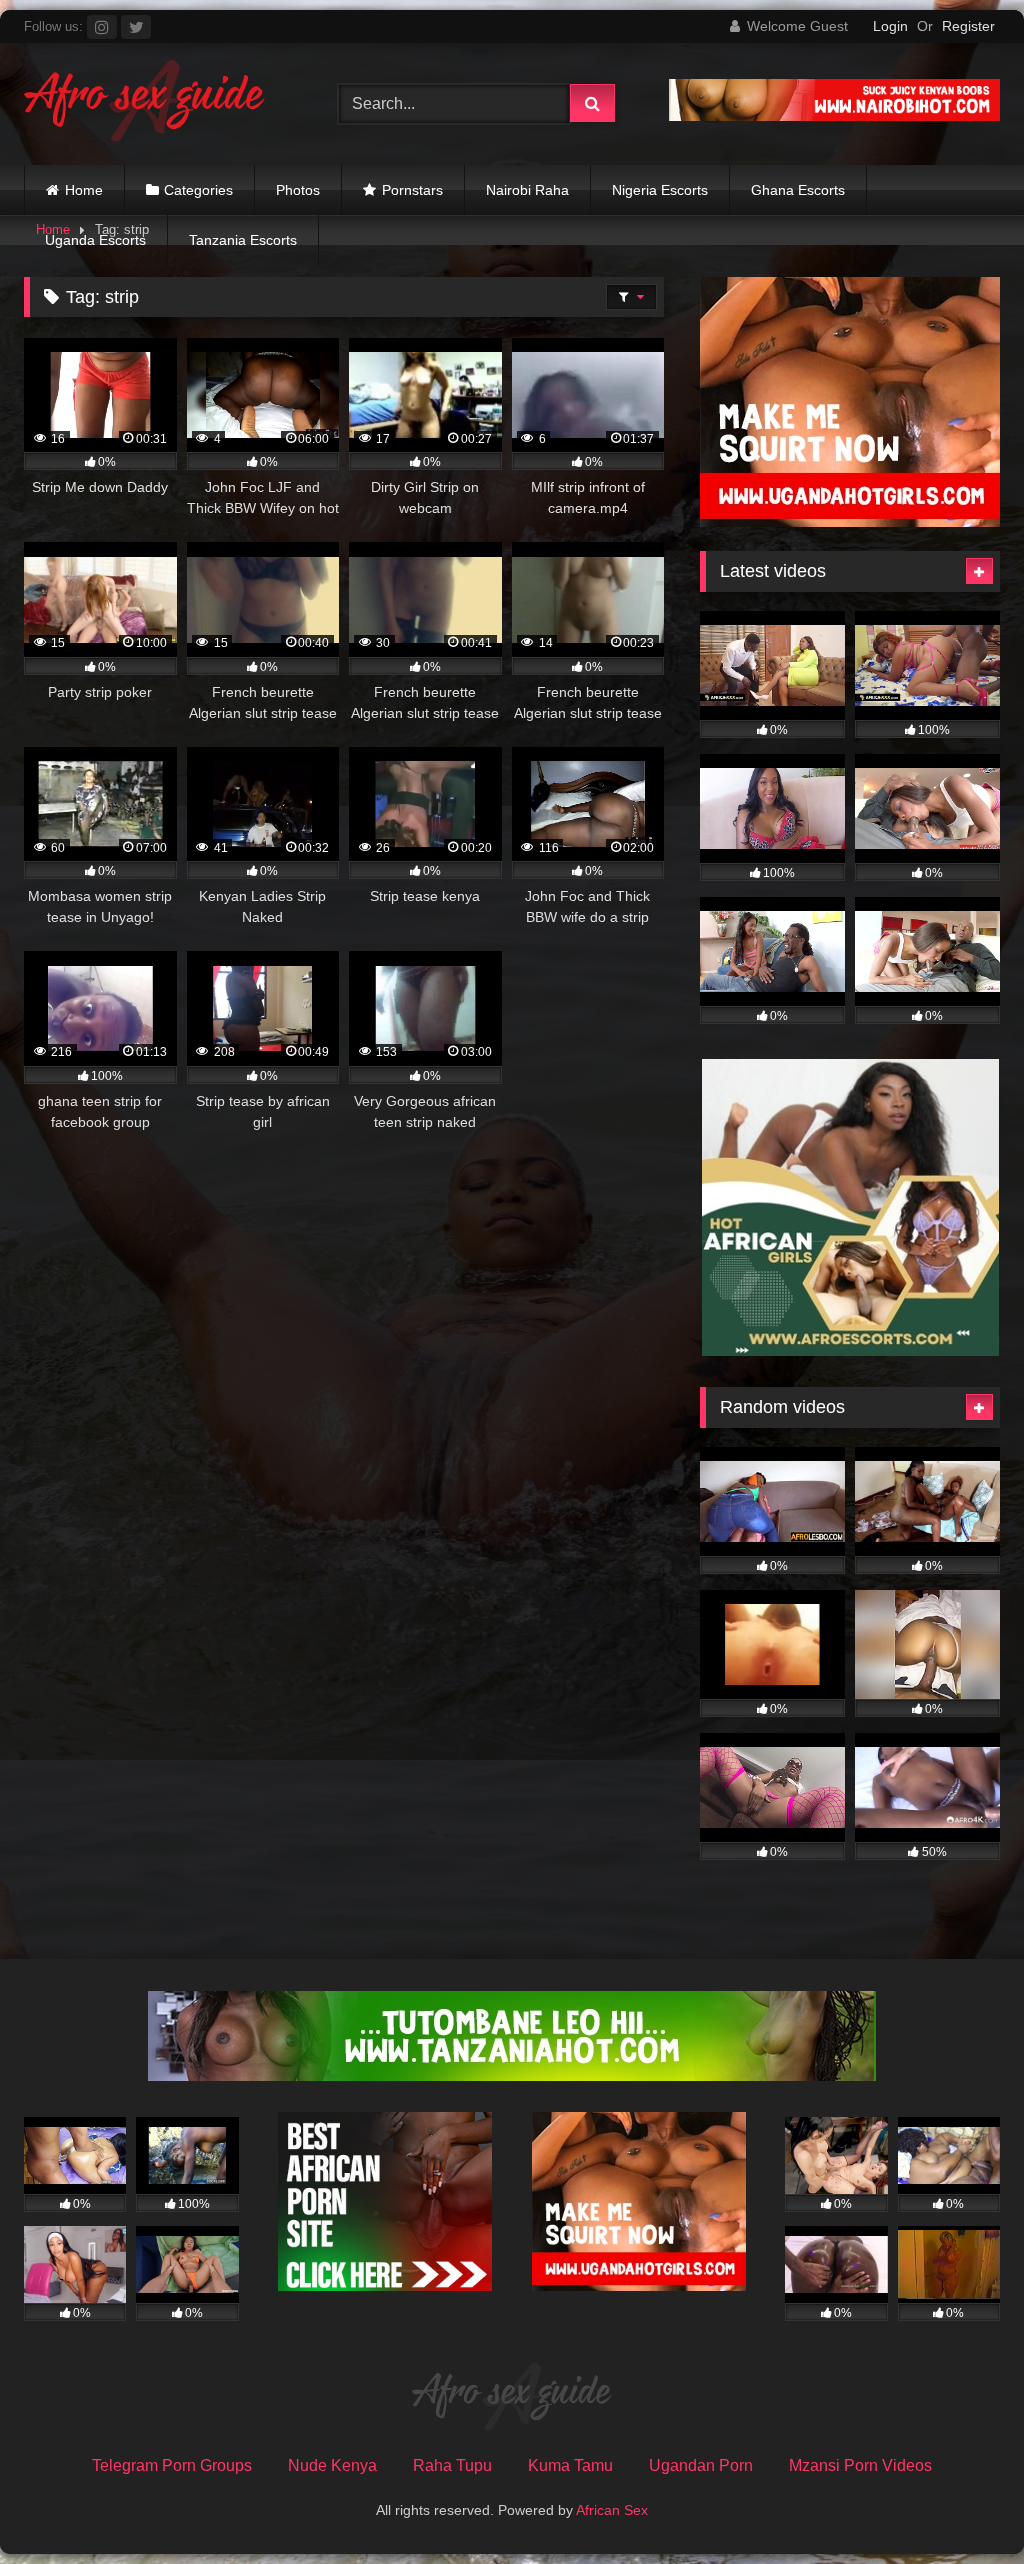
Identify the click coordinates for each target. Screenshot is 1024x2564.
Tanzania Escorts (243, 240)
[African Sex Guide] (158, 104)
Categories (198, 190)
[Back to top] (962, 2504)
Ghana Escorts (798, 190)
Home (84, 190)
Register (968, 26)
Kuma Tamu (570, 2465)
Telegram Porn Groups (172, 2465)
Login (890, 26)
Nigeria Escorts (660, 190)
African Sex (612, 2510)
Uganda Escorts (95, 240)
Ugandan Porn (701, 2465)
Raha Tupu (452, 2465)
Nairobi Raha (527, 190)
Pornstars (412, 190)
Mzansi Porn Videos (860, 2465)
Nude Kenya (332, 2465)
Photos (298, 190)
